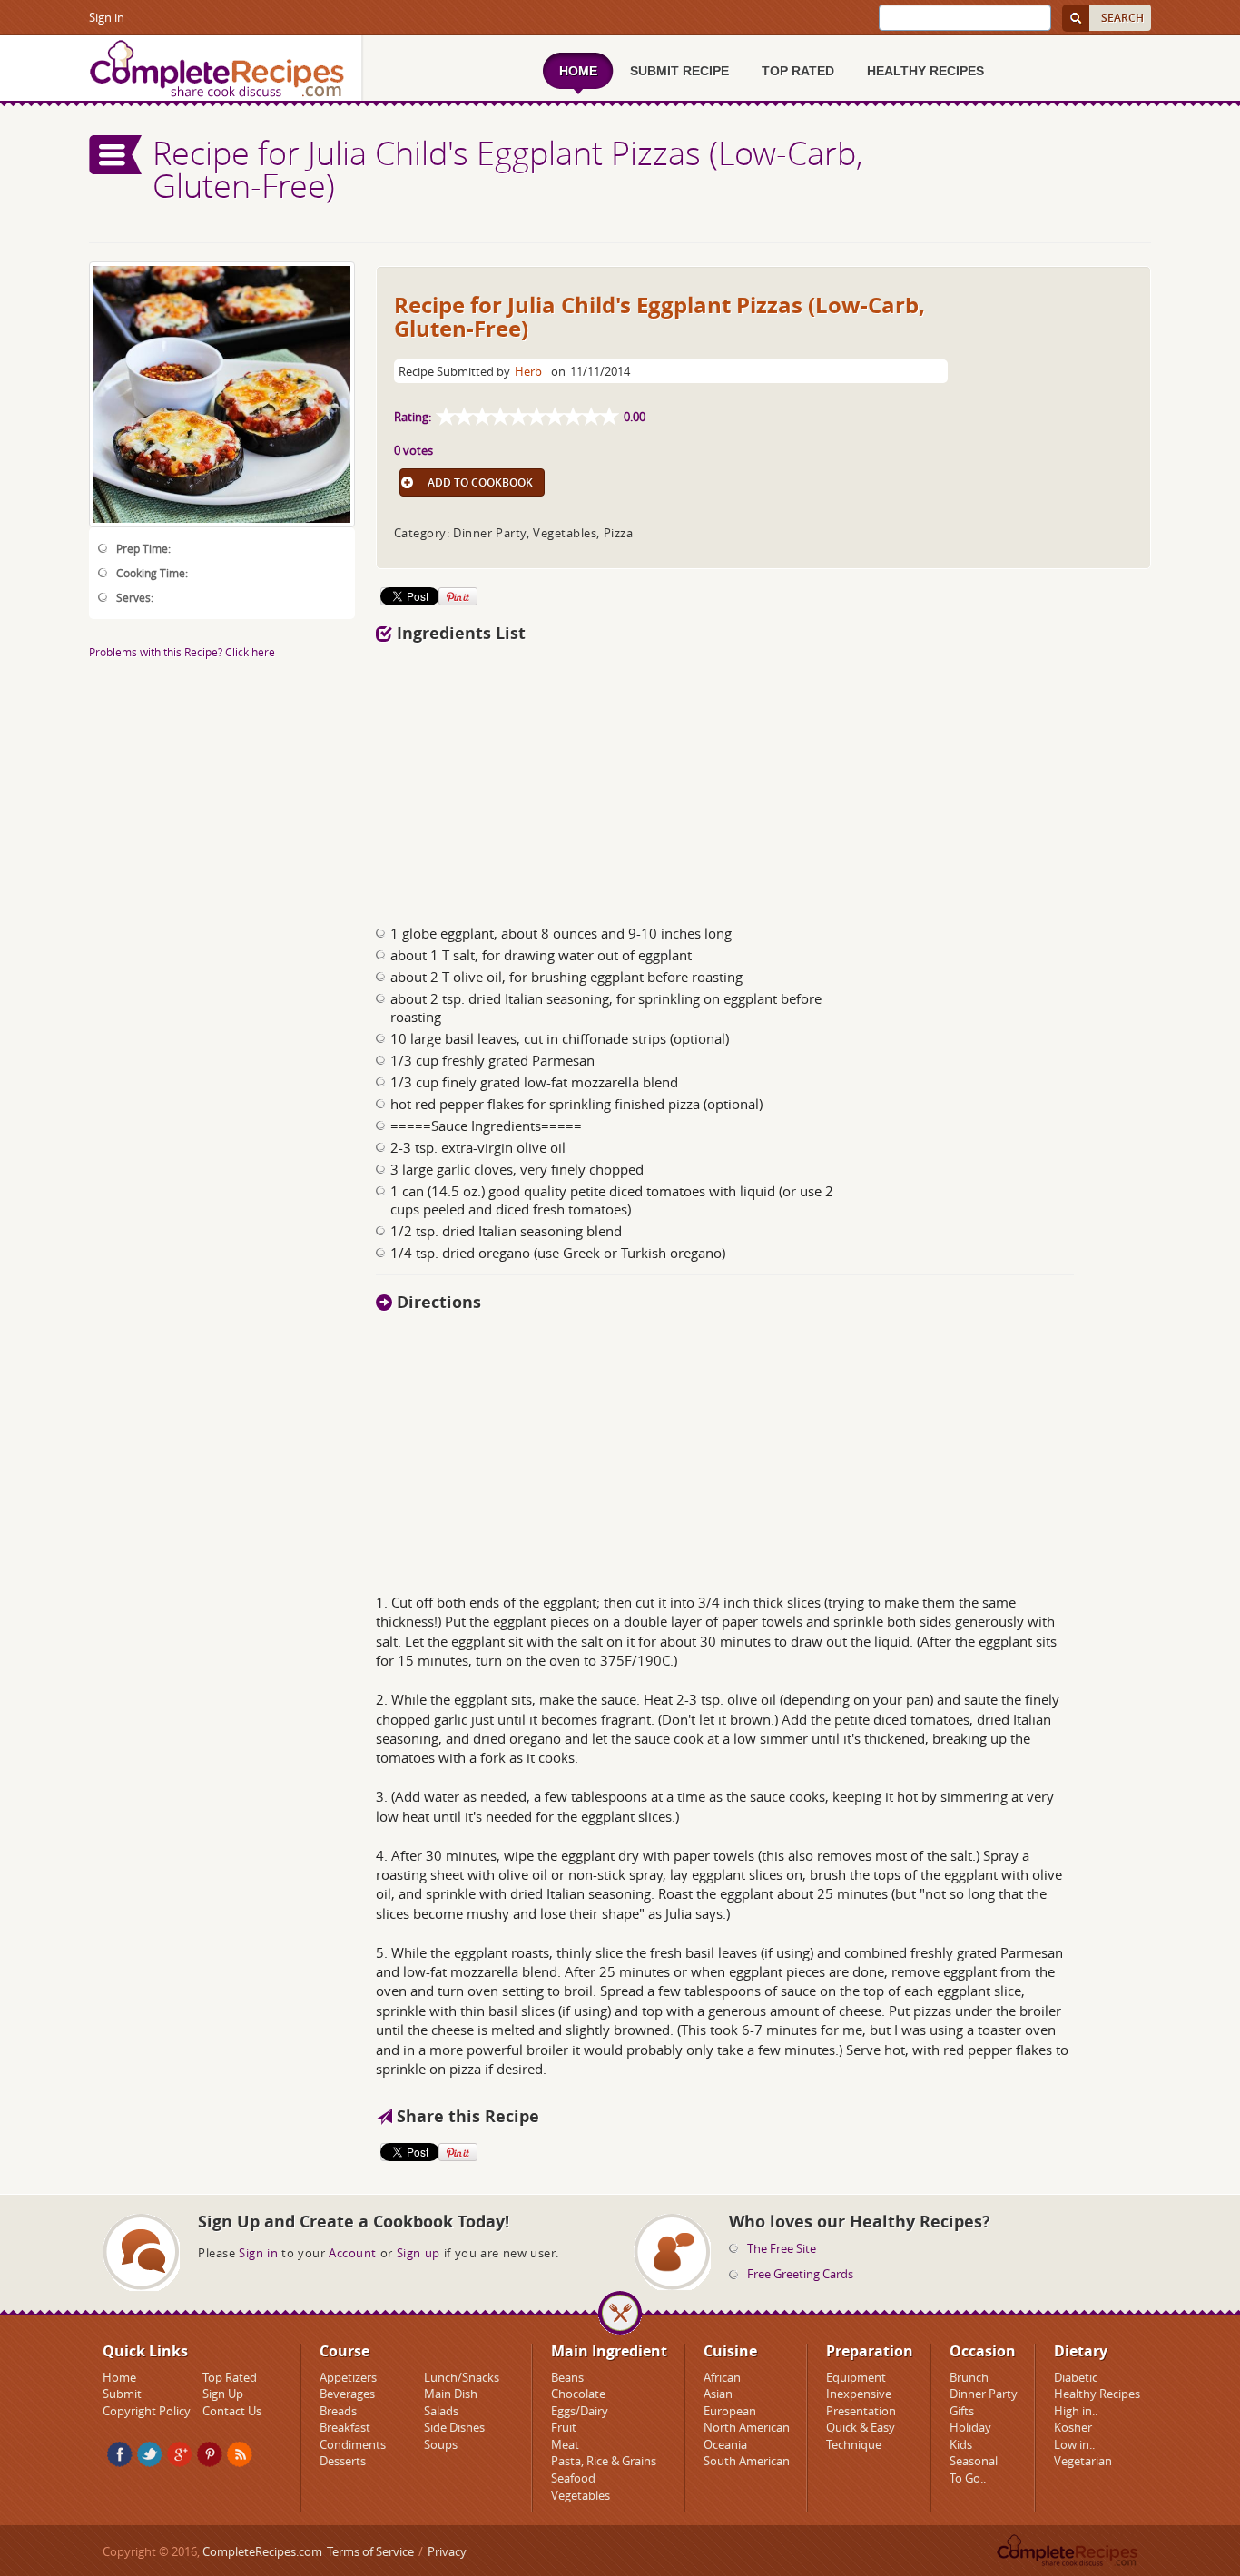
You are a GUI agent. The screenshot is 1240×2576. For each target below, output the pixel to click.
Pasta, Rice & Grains (604, 2461)
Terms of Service (370, 2551)
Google (180, 2454)
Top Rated (230, 2377)
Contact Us (232, 2411)
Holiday (970, 2427)
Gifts (962, 2411)
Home (119, 2377)
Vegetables (581, 2495)
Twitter (150, 2454)
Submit (122, 2394)
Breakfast (345, 2427)
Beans (567, 2377)
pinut (210, 2454)
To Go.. (968, 2478)
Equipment (856, 2377)
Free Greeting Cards (800, 2274)
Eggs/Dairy (580, 2411)
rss (240, 2454)
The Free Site (782, 2248)
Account (353, 2253)
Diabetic (1076, 2377)
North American (747, 2427)
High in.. (1076, 2411)
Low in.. (1074, 2444)
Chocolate (578, 2394)
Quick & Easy (861, 2427)
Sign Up (223, 2394)
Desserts (343, 2461)
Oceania (725, 2444)
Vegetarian (1083, 2461)
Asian (718, 2394)
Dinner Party (984, 2394)
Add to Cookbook (480, 482)
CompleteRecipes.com (262, 2551)
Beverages (347, 2394)
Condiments (353, 2444)
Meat (565, 2444)
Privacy (447, 2551)
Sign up (418, 2253)
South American (747, 2461)
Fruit (564, 2427)
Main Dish (451, 2394)
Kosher (1073, 2427)
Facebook (120, 2454)
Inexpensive (859, 2394)
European (730, 2411)
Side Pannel (116, 155)
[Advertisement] (763, 779)
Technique (854, 2444)
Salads (441, 2411)
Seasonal (974, 2461)
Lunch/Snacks (462, 2377)
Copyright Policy (147, 2411)
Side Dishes (454, 2427)
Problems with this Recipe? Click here (182, 652)
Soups (441, 2444)
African (722, 2377)
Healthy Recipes (1097, 2394)
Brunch (969, 2377)
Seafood (573, 2478)
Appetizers (348, 2377)
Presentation (861, 2411)
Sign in (107, 17)
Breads (338, 2411)
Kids (961, 2444)
